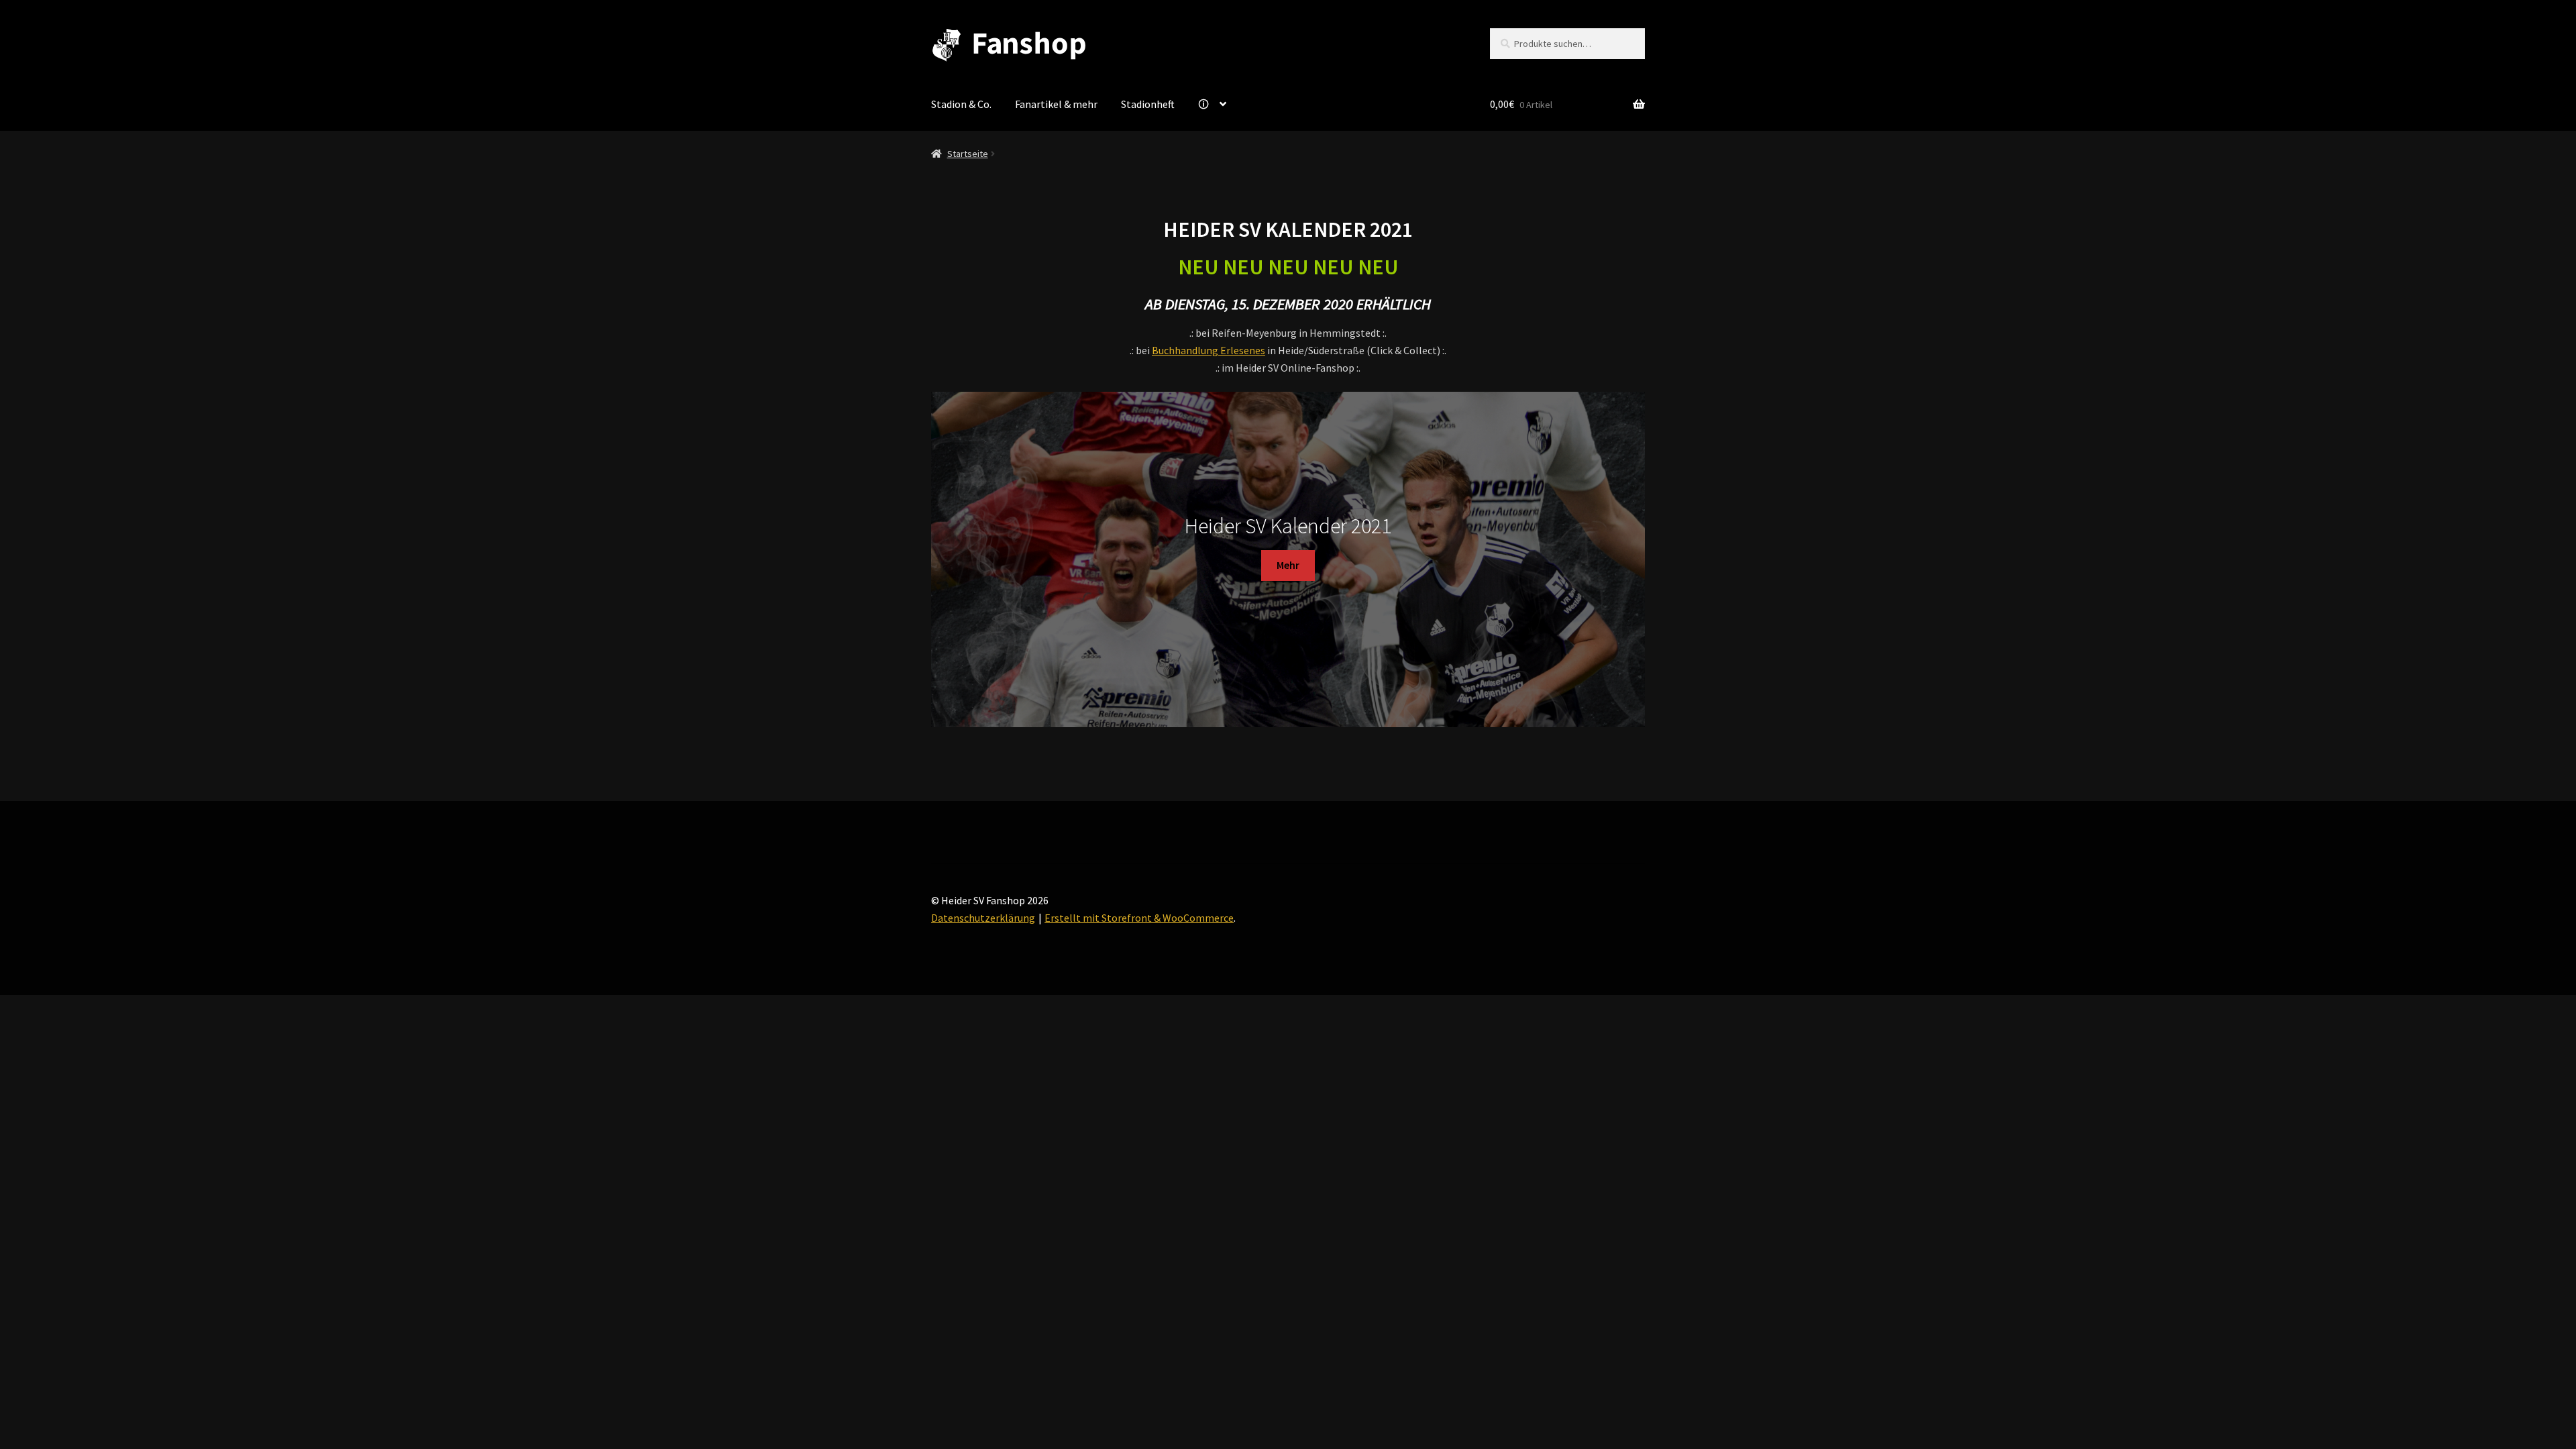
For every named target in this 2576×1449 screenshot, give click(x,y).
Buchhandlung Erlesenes (1209, 350)
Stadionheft (1148, 104)
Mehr (1288, 565)
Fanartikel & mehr (1056, 104)
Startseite (968, 154)
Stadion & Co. (961, 104)
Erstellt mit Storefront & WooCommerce (1139, 918)
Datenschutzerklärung (983, 918)
